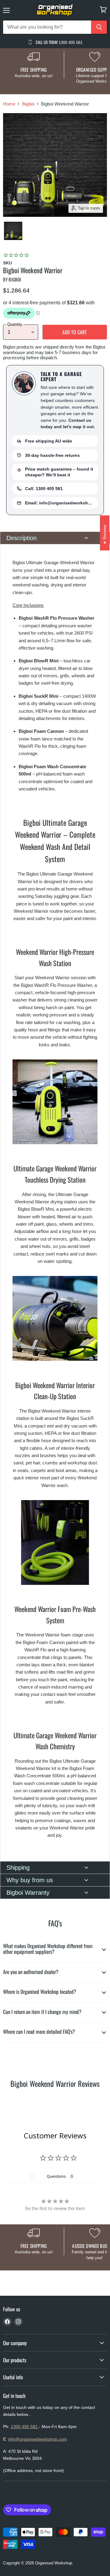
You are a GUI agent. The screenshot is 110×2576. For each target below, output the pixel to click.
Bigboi (28, 104)
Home (9, 104)
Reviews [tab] (19, 2176)
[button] (55, 538)
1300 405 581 (25, 2427)
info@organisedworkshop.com (38, 2439)
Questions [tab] (56, 2176)
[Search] (99, 27)
